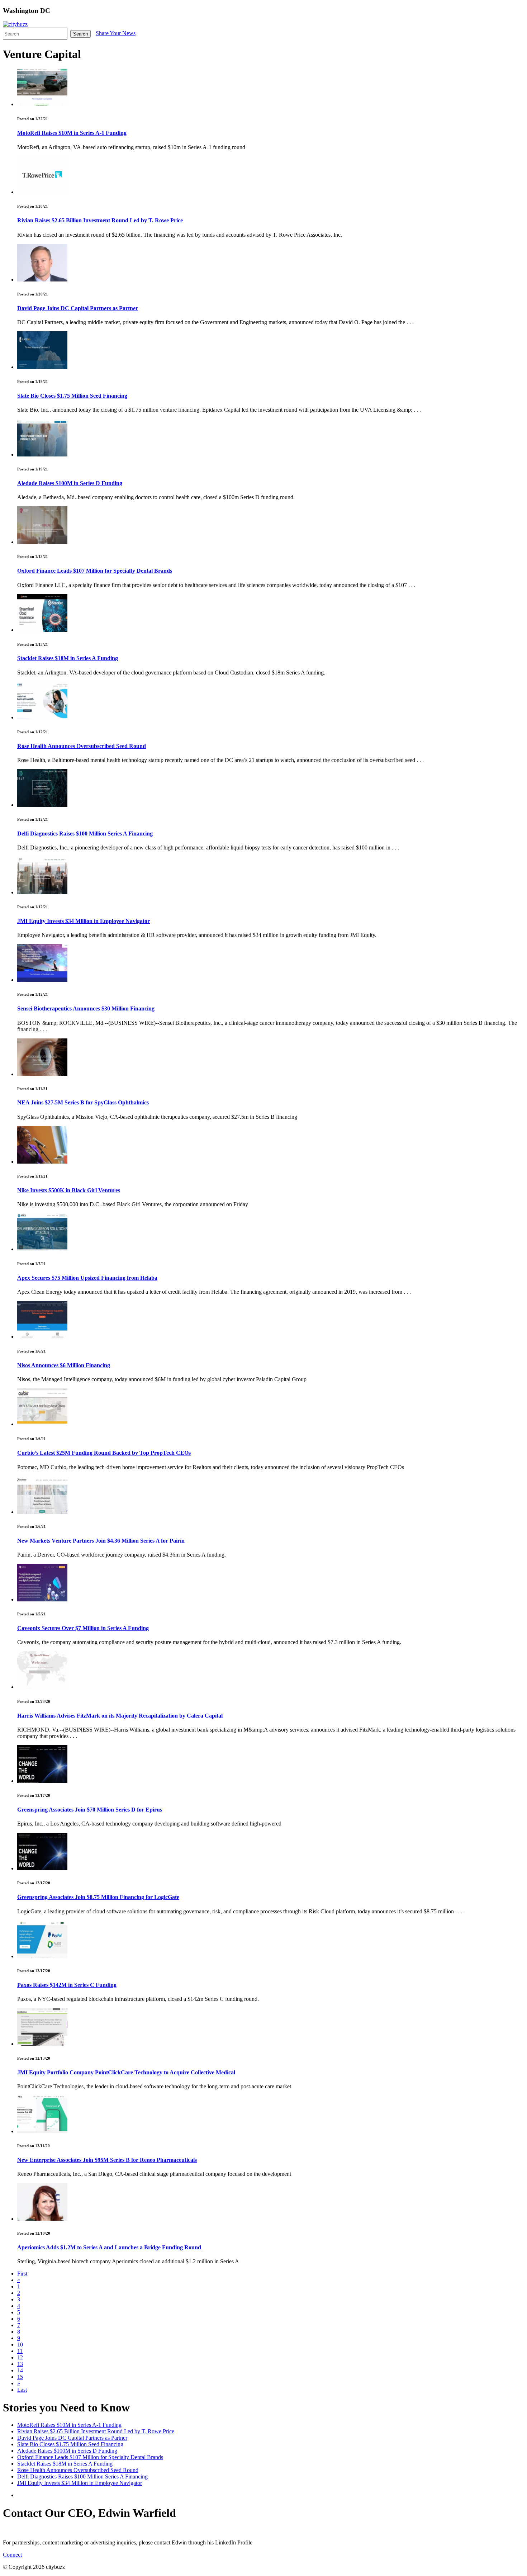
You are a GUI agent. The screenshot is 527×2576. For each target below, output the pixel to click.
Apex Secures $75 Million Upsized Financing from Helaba (87, 1278)
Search (80, 34)
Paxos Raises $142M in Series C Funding (67, 1985)
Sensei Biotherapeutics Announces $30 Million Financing (86, 1008)
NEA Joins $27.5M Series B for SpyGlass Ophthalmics (83, 1102)
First (22, 2274)
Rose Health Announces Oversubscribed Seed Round (82, 746)
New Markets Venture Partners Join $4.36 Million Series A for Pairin (101, 1541)
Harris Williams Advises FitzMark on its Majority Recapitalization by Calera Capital (120, 1716)
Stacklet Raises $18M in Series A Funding (68, 658)
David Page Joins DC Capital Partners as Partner (78, 308)
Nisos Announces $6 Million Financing (64, 1365)
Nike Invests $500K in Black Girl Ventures (69, 1190)
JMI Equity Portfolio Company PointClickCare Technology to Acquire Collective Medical (126, 2072)
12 (20, 2357)
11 (20, 2351)
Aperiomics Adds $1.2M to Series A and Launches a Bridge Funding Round (109, 2247)
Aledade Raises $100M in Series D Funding (70, 483)
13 (20, 2364)
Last (22, 2390)
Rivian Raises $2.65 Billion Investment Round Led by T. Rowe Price (100, 220)
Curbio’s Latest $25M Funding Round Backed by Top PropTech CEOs (104, 1453)
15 (20, 2377)
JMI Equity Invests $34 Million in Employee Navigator (84, 921)
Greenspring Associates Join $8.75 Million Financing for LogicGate (98, 1897)
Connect (12, 2555)
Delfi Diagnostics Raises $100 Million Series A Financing (85, 834)
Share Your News (116, 33)
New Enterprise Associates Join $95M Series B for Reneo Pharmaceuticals (107, 2160)
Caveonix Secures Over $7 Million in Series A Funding (83, 1628)
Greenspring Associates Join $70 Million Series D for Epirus (90, 1810)
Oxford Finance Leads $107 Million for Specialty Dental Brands (95, 571)
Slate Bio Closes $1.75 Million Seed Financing (72, 396)
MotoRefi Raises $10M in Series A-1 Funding (72, 133)
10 (20, 2345)
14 (20, 2370)
